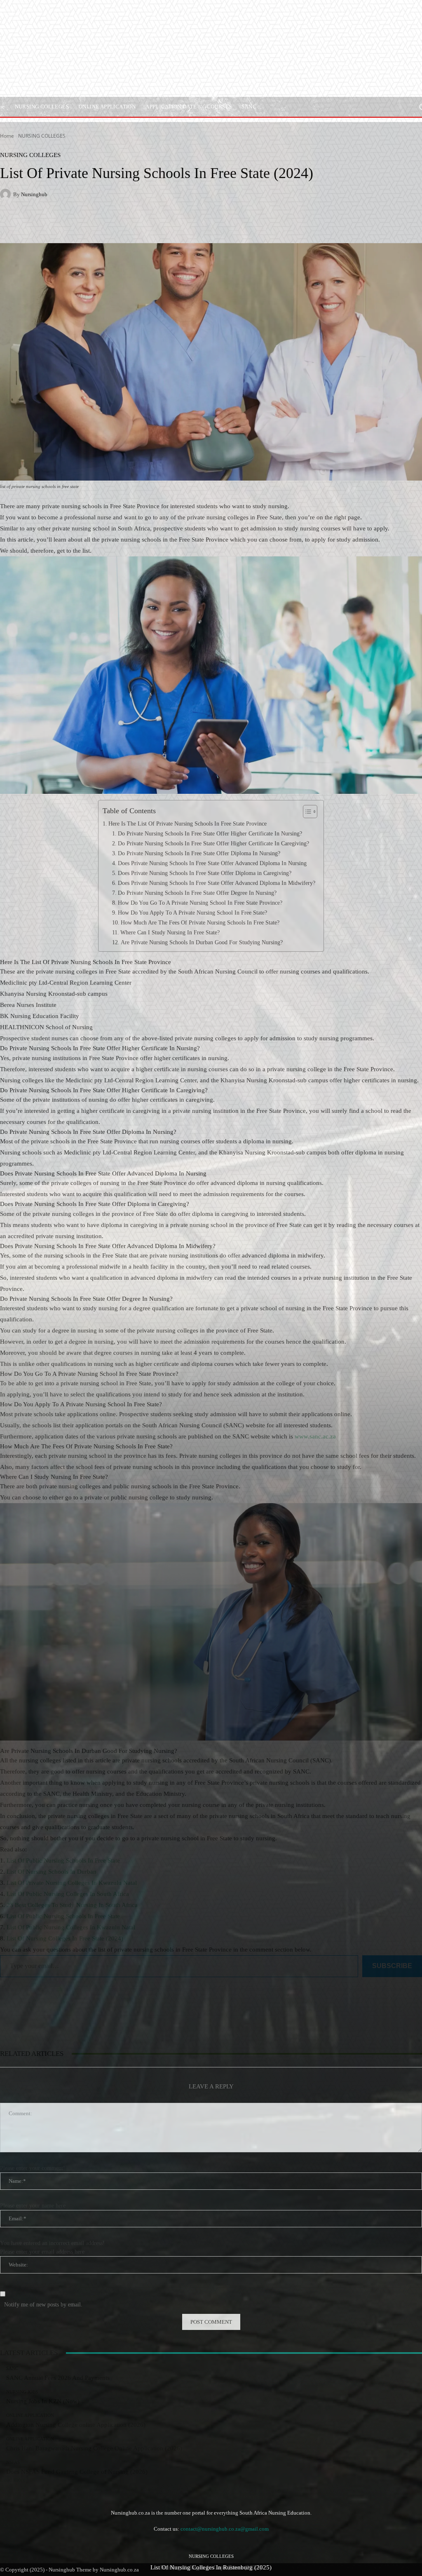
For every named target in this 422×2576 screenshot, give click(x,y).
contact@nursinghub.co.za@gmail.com (225, 2529)
